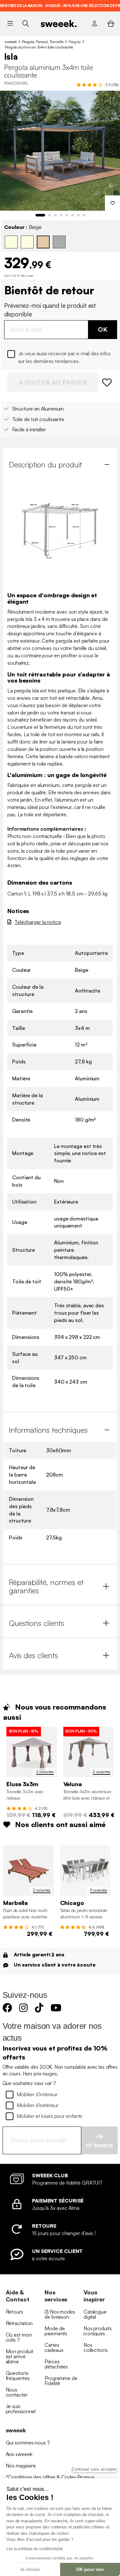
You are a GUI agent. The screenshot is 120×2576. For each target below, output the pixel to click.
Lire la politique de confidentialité (35, 2549)
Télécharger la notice (38, 922)
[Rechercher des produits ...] (25, 23)
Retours (14, 2312)
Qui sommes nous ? (28, 2443)
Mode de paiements (56, 2331)
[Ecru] (11, 242)
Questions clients (36, 1623)
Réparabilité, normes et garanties (46, 1586)
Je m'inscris (100, 2140)
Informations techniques (48, 1430)
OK (103, 329)
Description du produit (45, 465)
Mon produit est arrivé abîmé (20, 2356)
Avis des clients (33, 1655)
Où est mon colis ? (19, 2337)
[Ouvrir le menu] (10, 24)
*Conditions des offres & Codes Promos (50, 2477)
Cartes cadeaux (54, 2347)
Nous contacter (17, 2392)
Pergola (75, 42)
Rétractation (19, 2323)
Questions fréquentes (18, 2376)
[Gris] (59, 242)
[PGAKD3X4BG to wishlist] (108, 383)
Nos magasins (21, 2466)
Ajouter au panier (53, 382)
